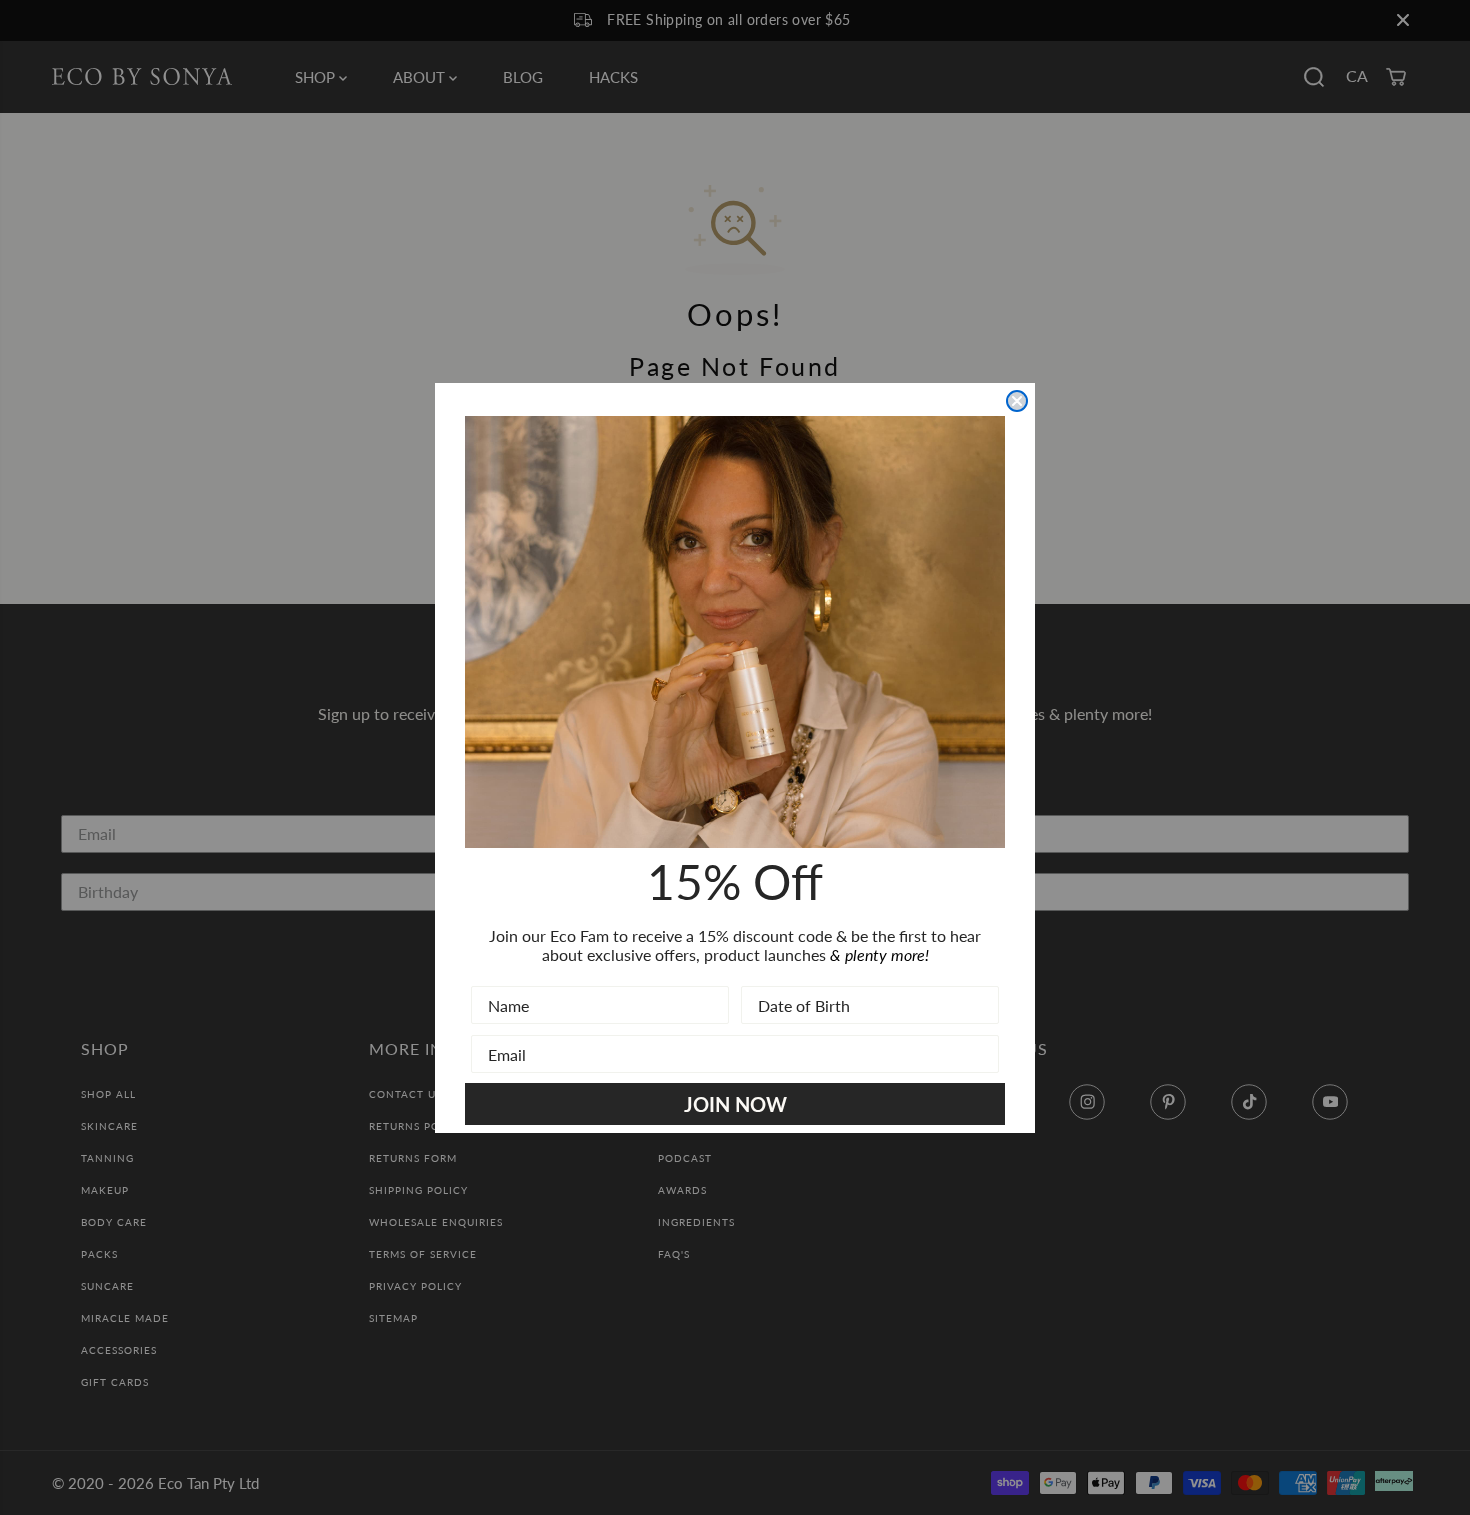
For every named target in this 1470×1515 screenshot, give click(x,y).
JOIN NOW (735, 1104)
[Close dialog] (1017, 401)
